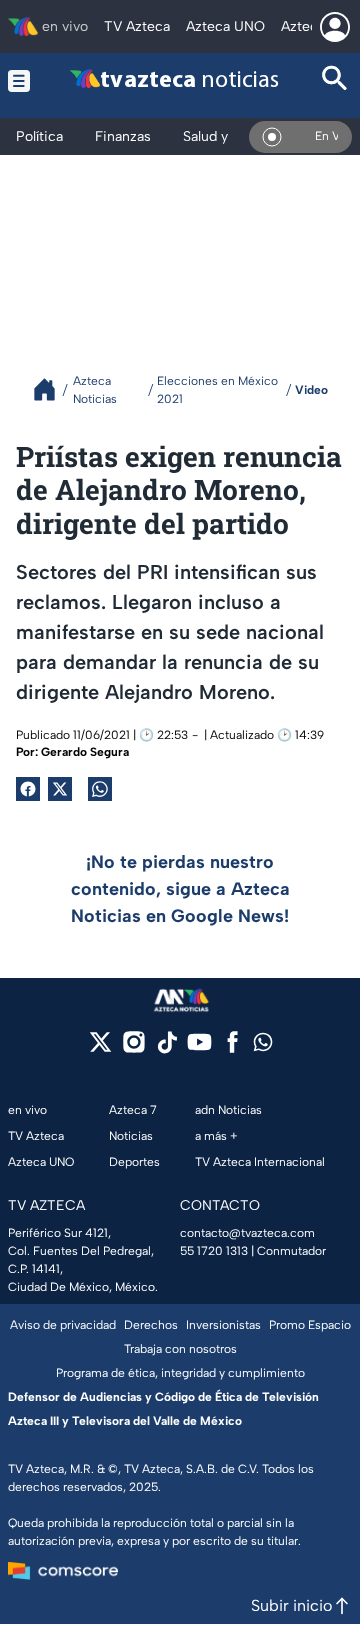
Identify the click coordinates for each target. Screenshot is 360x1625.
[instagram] (133, 1048)
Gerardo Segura (85, 752)
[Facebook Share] (28, 789)
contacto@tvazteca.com (247, 1233)
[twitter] (100, 1048)
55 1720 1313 (214, 1251)
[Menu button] (19, 80)
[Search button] (335, 80)
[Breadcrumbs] (52, 389)
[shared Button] (100, 789)
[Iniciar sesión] (335, 27)
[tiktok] (166, 1048)
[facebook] (232, 1048)
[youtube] (199, 1048)
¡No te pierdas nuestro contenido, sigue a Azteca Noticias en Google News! (180, 889)
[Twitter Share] (60, 789)
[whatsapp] (263, 1046)
